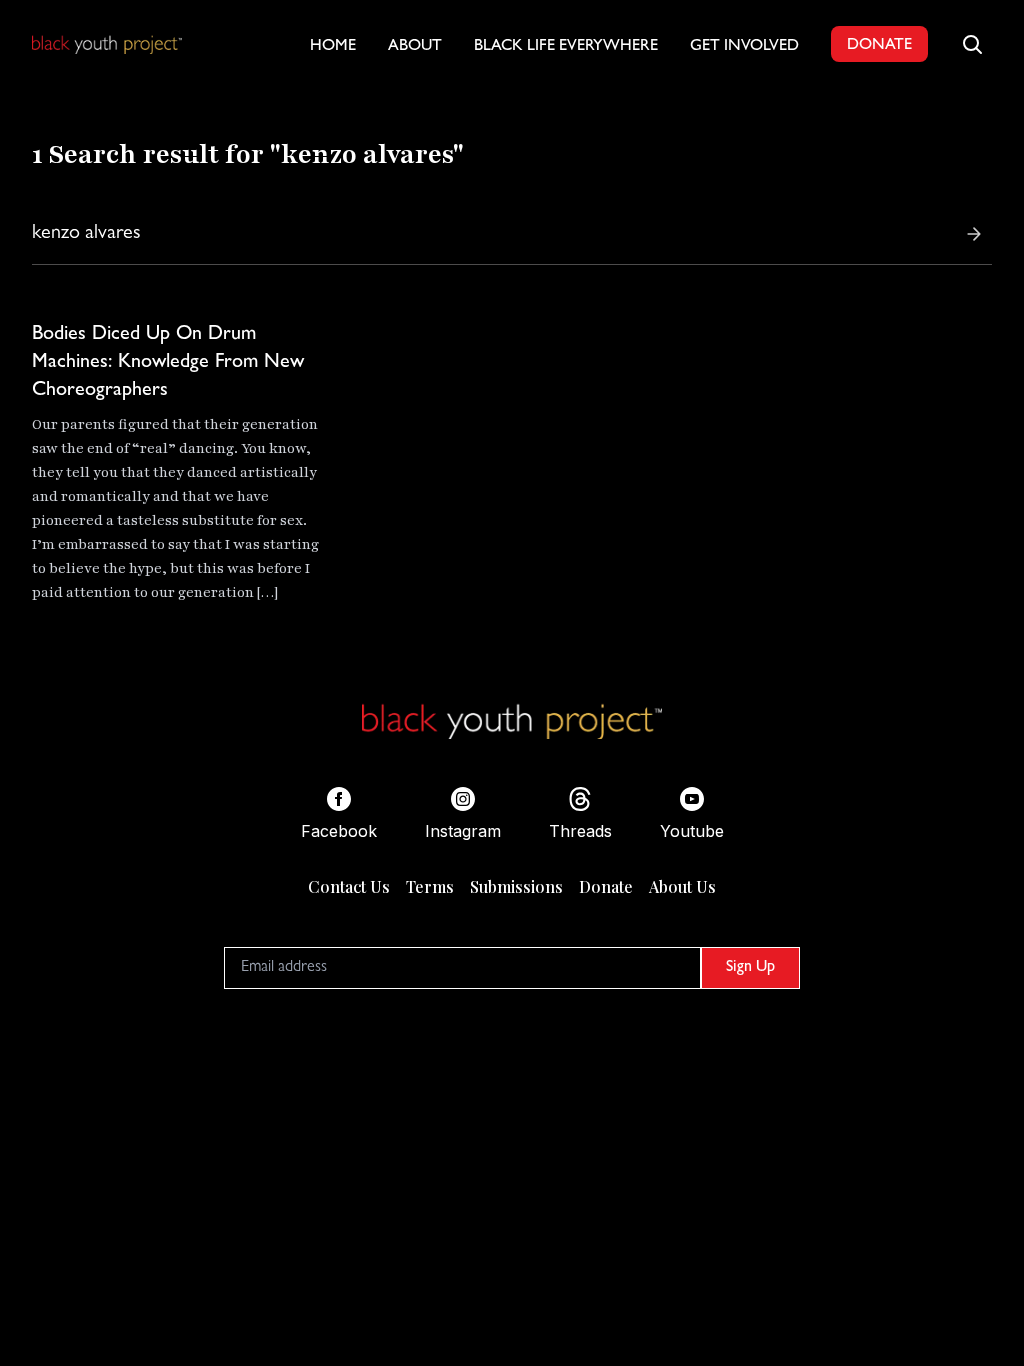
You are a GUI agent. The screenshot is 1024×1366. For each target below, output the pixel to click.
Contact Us (349, 886)
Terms (430, 886)
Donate (606, 886)
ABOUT (415, 47)
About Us (682, 886)
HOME (333, 47)
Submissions (516, 886)
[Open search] (972, 44)
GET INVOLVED (744, 47)
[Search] (974, 234)
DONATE (879, 46)
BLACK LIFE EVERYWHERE (566, 47)
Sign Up (750, 968)
